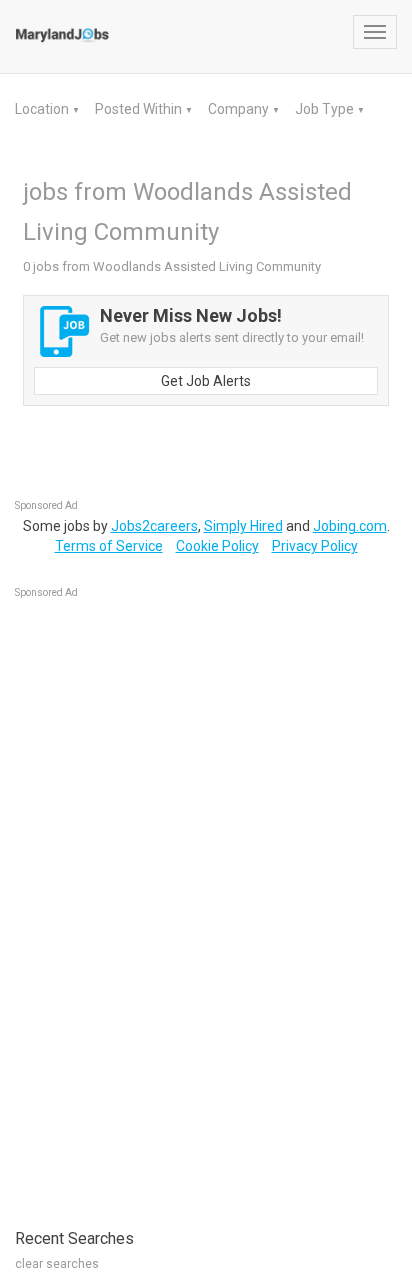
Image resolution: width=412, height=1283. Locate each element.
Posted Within (140, 109)
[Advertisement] (165, 903)
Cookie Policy (217, 546)
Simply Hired (243, 526)
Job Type (326, 109)
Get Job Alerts (206, 381)
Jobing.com (350, 526)
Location (43, 109)
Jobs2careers (154, 526)
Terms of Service (109, 546)
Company (240, 109)
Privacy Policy (315, 546)
